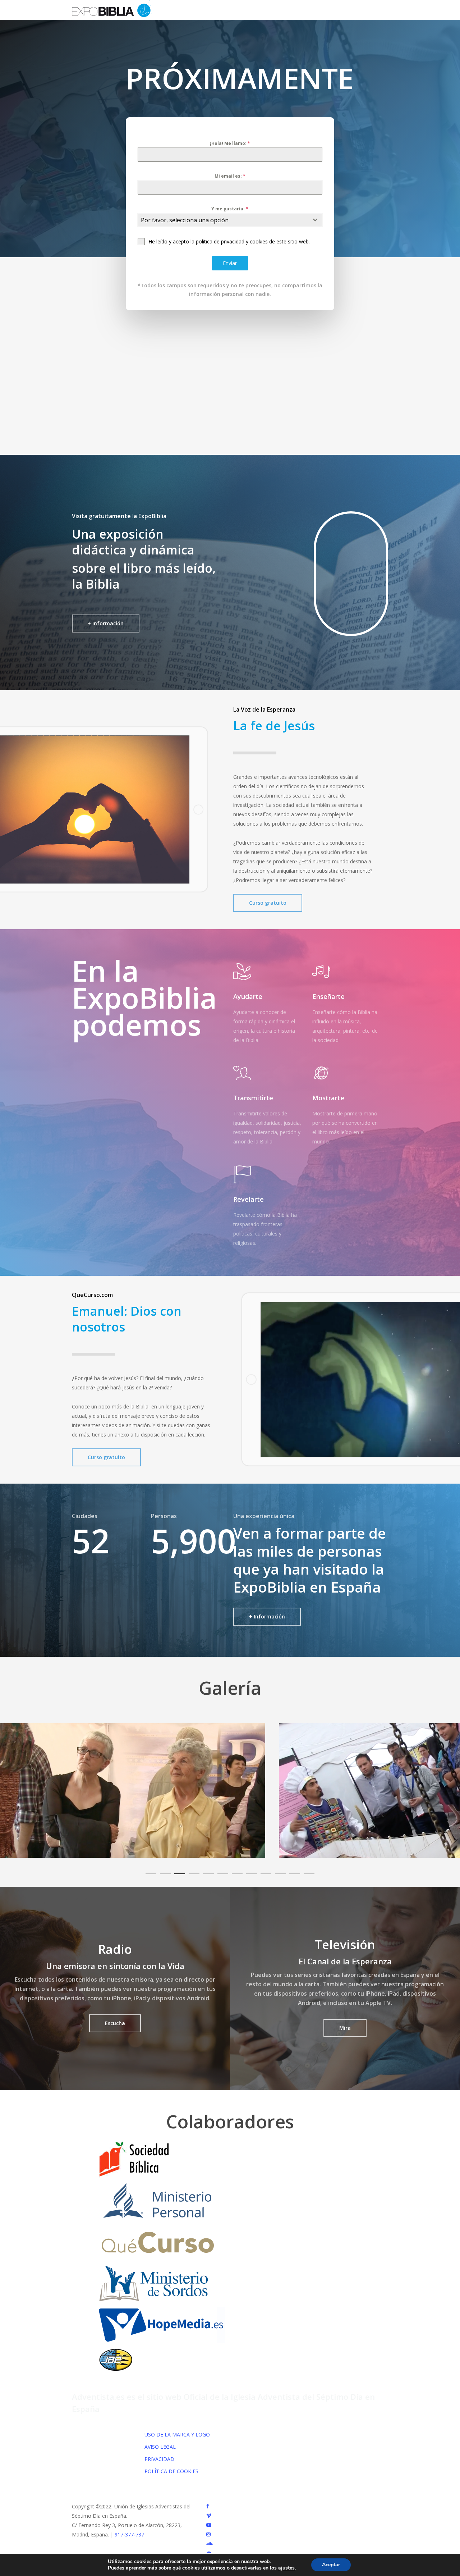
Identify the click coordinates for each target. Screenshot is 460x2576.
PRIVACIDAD (159, 2459)
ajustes (286, 2568)
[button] (106, 624)
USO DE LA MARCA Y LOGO (177, 2435)
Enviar (230, 263)
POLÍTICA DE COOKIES (171, 2471)
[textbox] (223, 220)
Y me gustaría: (230, 209)
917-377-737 (129, 2534)
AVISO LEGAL (160, 2447)
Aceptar (331, 2565)
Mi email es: (230, 176)
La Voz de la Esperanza (264, 709)
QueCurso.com (92, 1295)
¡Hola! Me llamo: (230, 143)
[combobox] (230, 220)
